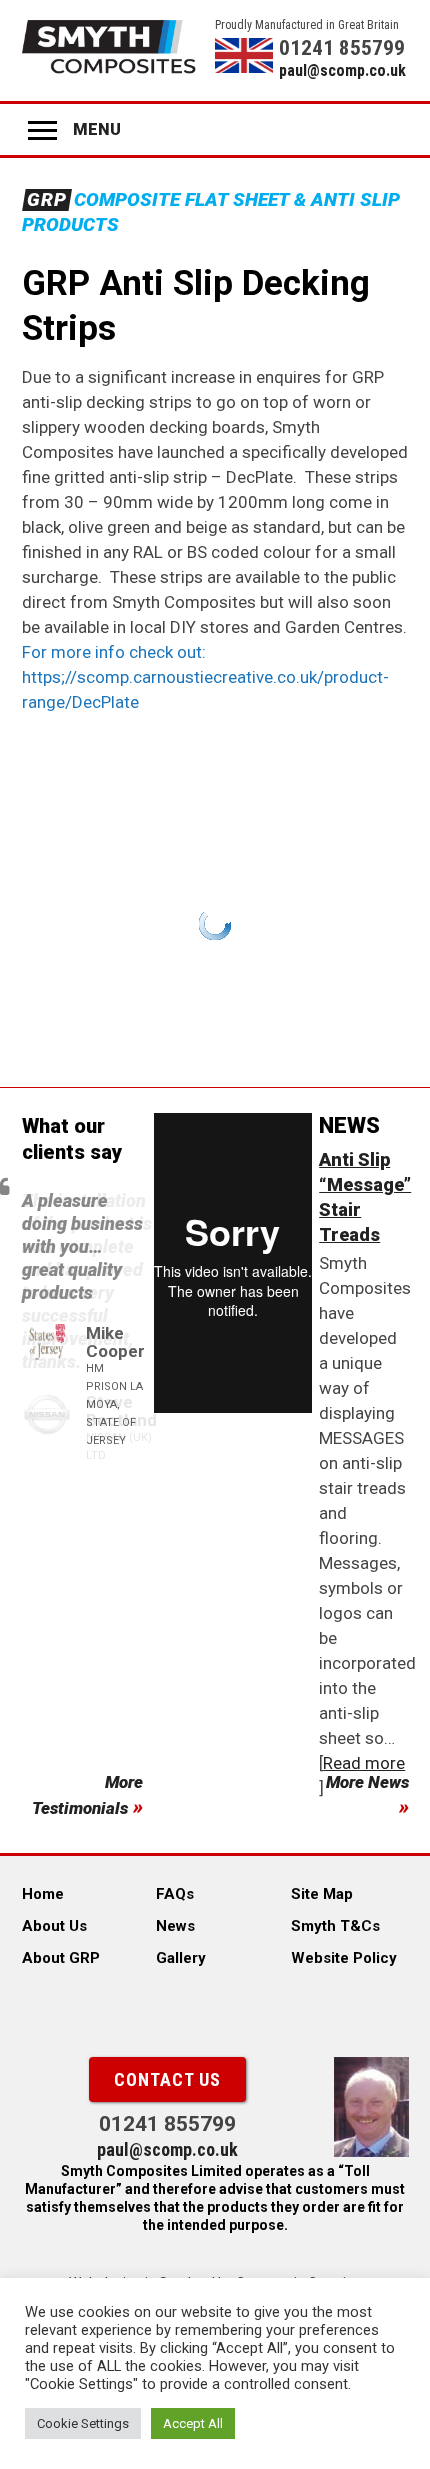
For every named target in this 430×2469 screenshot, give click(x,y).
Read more (364, 1763)
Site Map (322, 1894)
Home (43, 1894)
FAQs (175, 1894)
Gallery (181, 1958)
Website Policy (344, 1958)
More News (367, 1782)
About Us (54, 1926)
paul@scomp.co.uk (342, 70)
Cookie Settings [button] (83, 2423)
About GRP (61, 1958)
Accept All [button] (193, 2423)
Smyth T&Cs (335, 1926)
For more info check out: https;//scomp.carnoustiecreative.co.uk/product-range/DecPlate (205, 677)
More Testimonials (87, 1795)
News (175, 1926)
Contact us (167, 2079)
